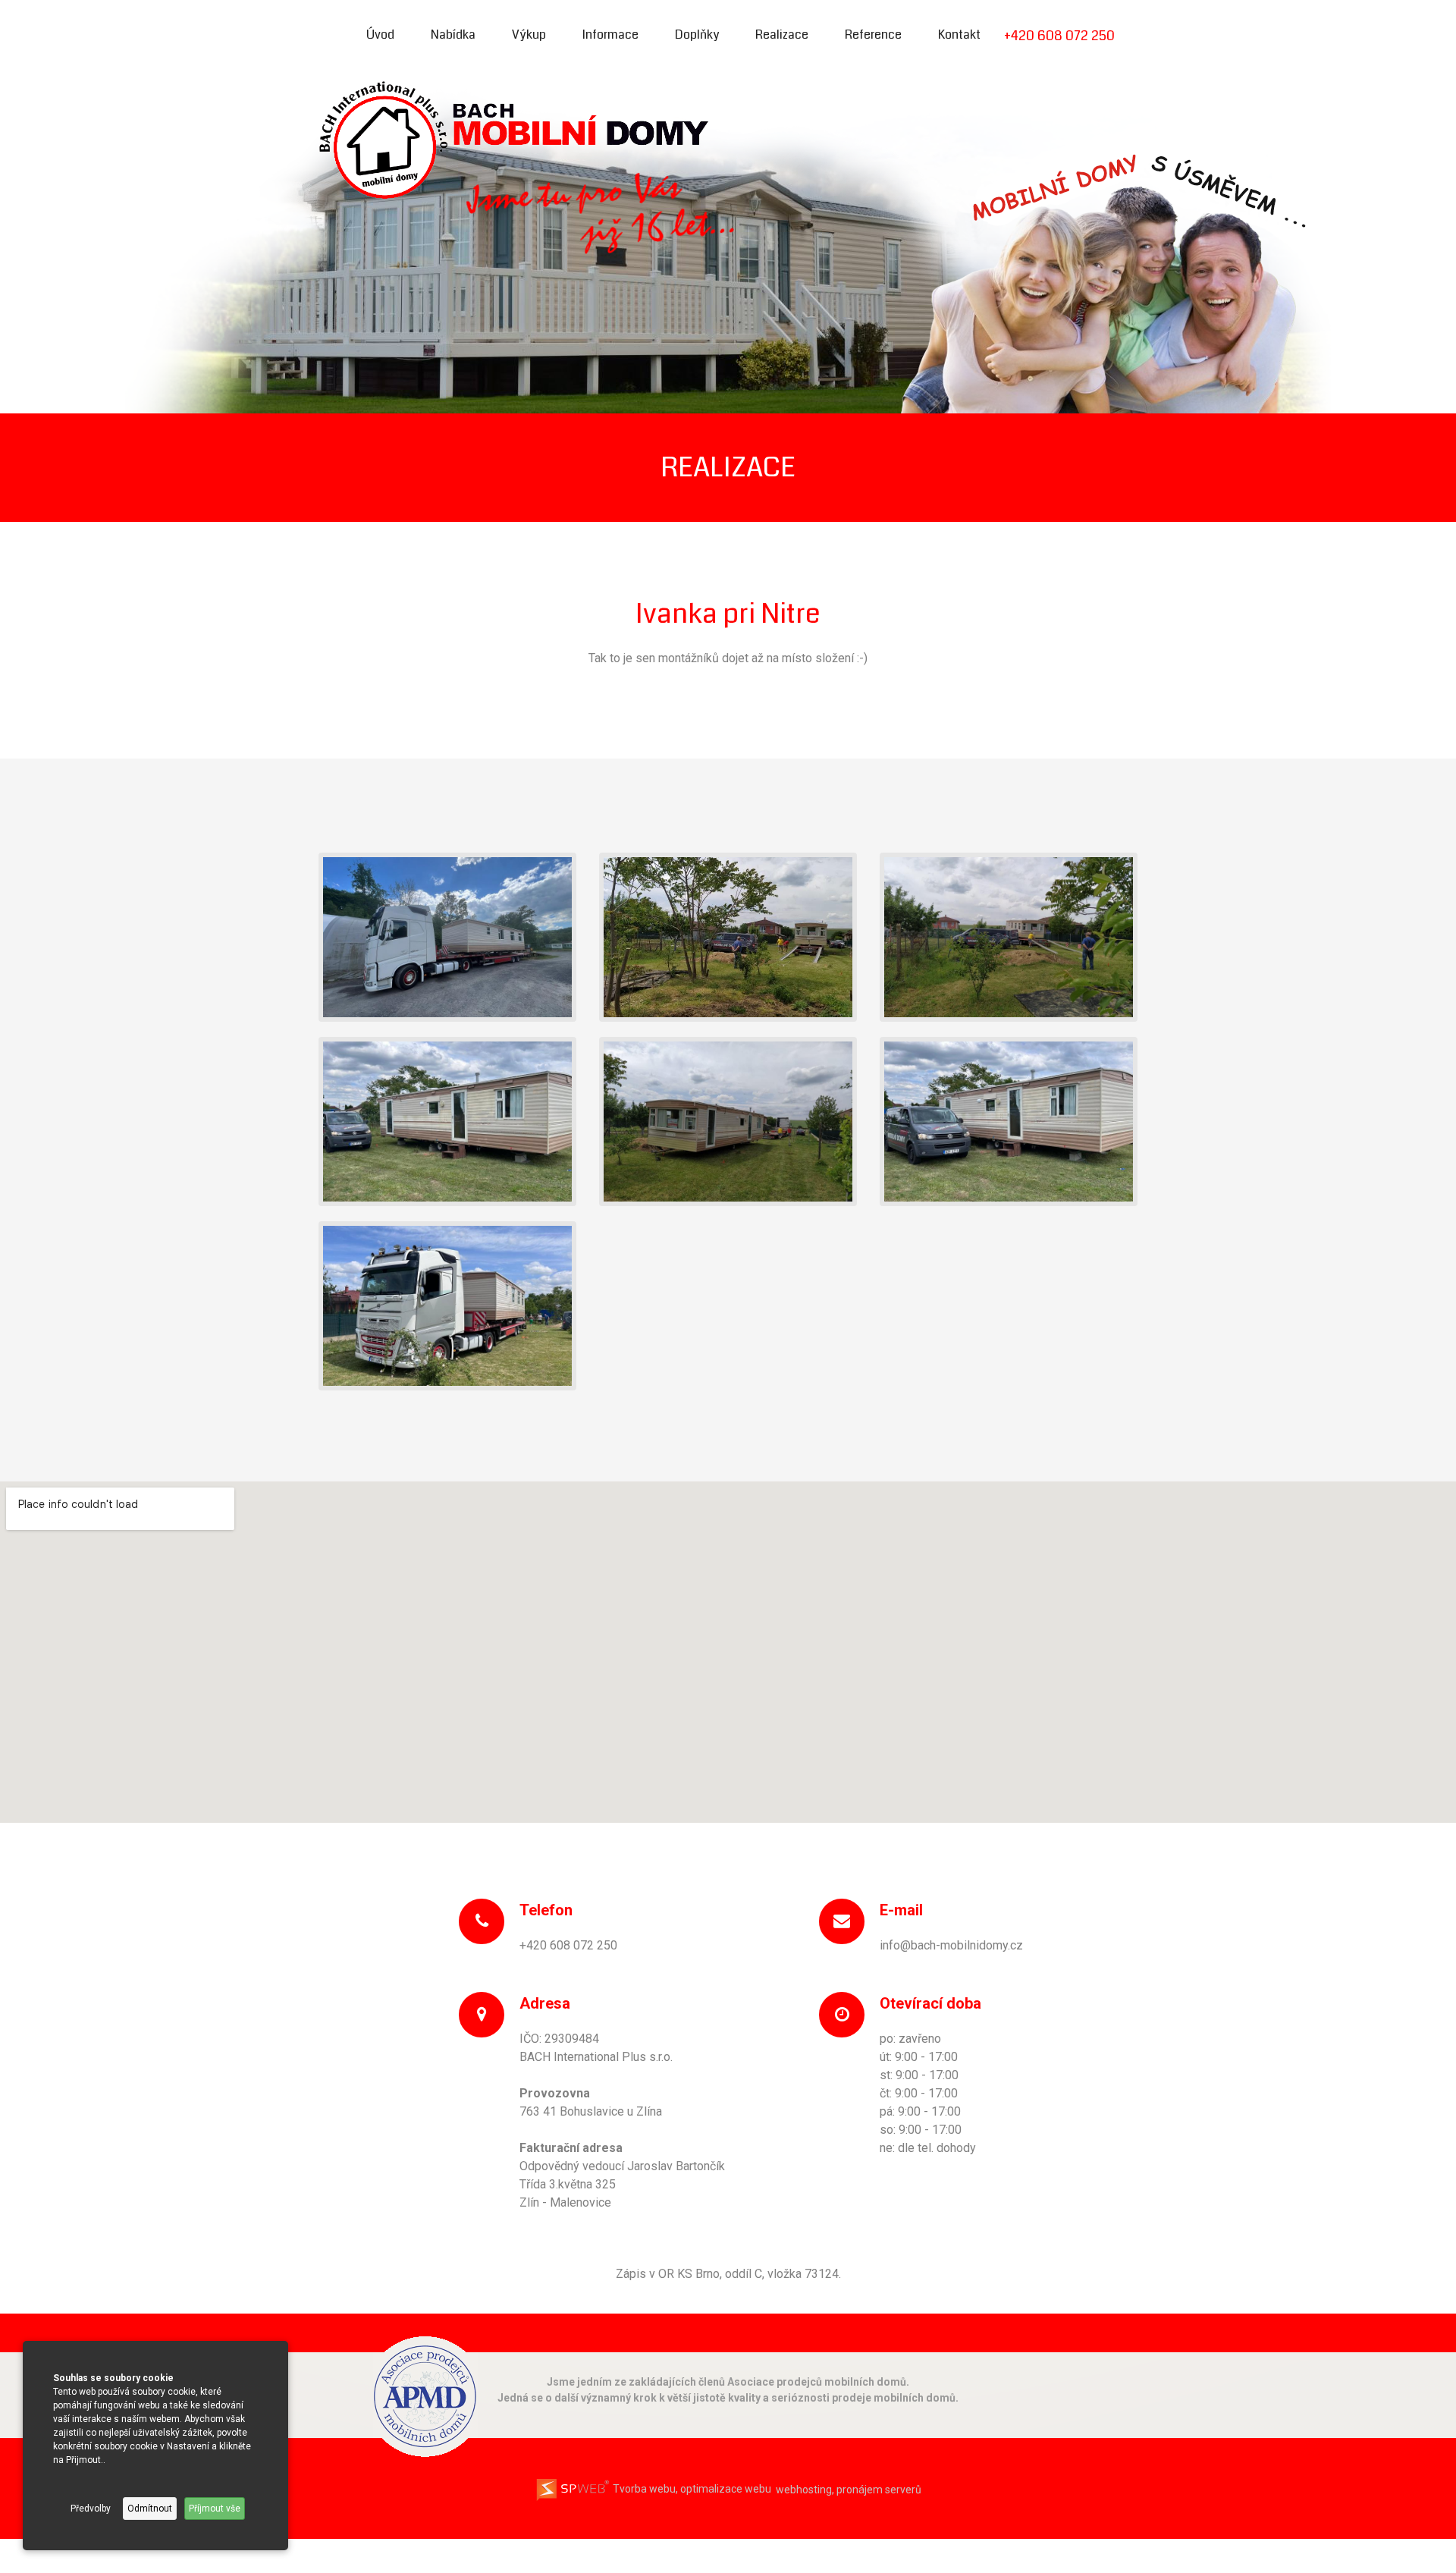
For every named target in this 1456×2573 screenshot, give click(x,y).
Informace (610, 35)
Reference (873, 35)
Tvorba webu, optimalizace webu (691, 2489)
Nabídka (453, 35)
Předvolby (91, 2509)
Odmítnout (150, 2509)
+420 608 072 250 (1059, 36)
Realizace (782, 35)
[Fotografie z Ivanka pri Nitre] (447, 936)
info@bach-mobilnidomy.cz (951, 1945)
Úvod (380, 35)
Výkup (529, 35)
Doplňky (697, 35)
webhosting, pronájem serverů (849, 2489)
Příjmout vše (215, 2509)
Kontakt (959, 35)
